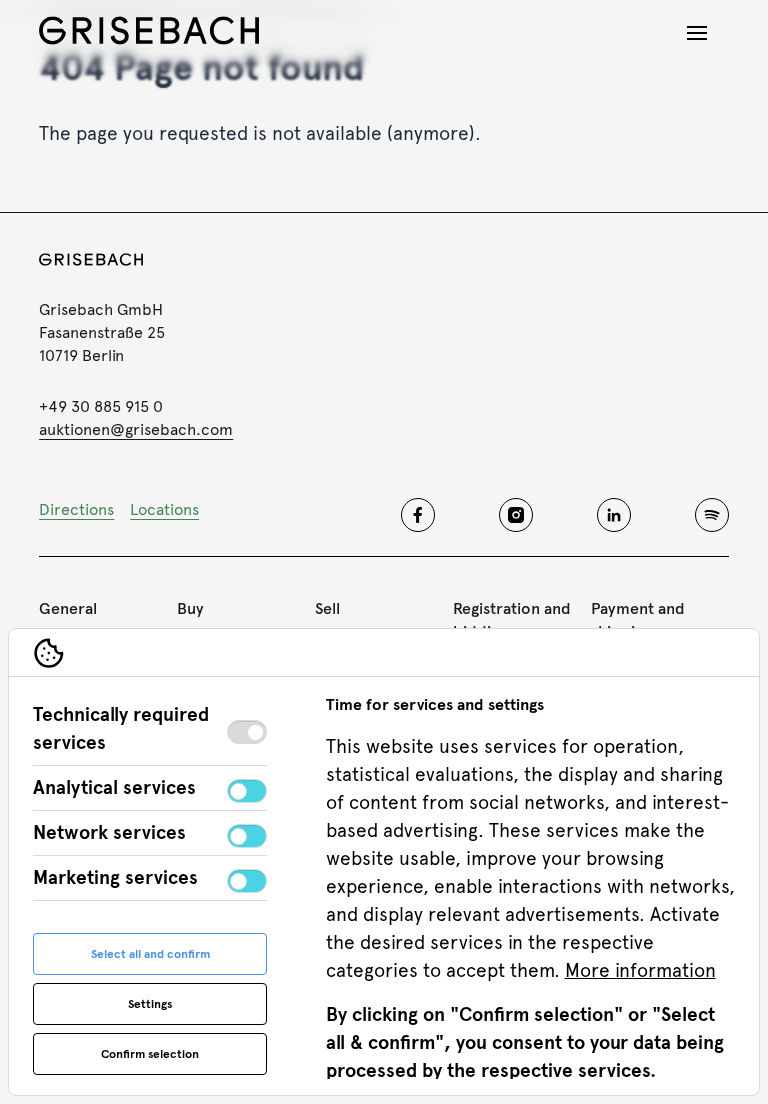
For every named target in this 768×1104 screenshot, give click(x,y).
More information (640, 970)
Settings (150, 1004)
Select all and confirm (150, 954)
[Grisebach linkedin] (614, 515)
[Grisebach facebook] (418, 515)
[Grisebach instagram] (516, 515)
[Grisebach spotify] (712, 515)
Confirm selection (150, 1054)
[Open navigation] (697, 33)
